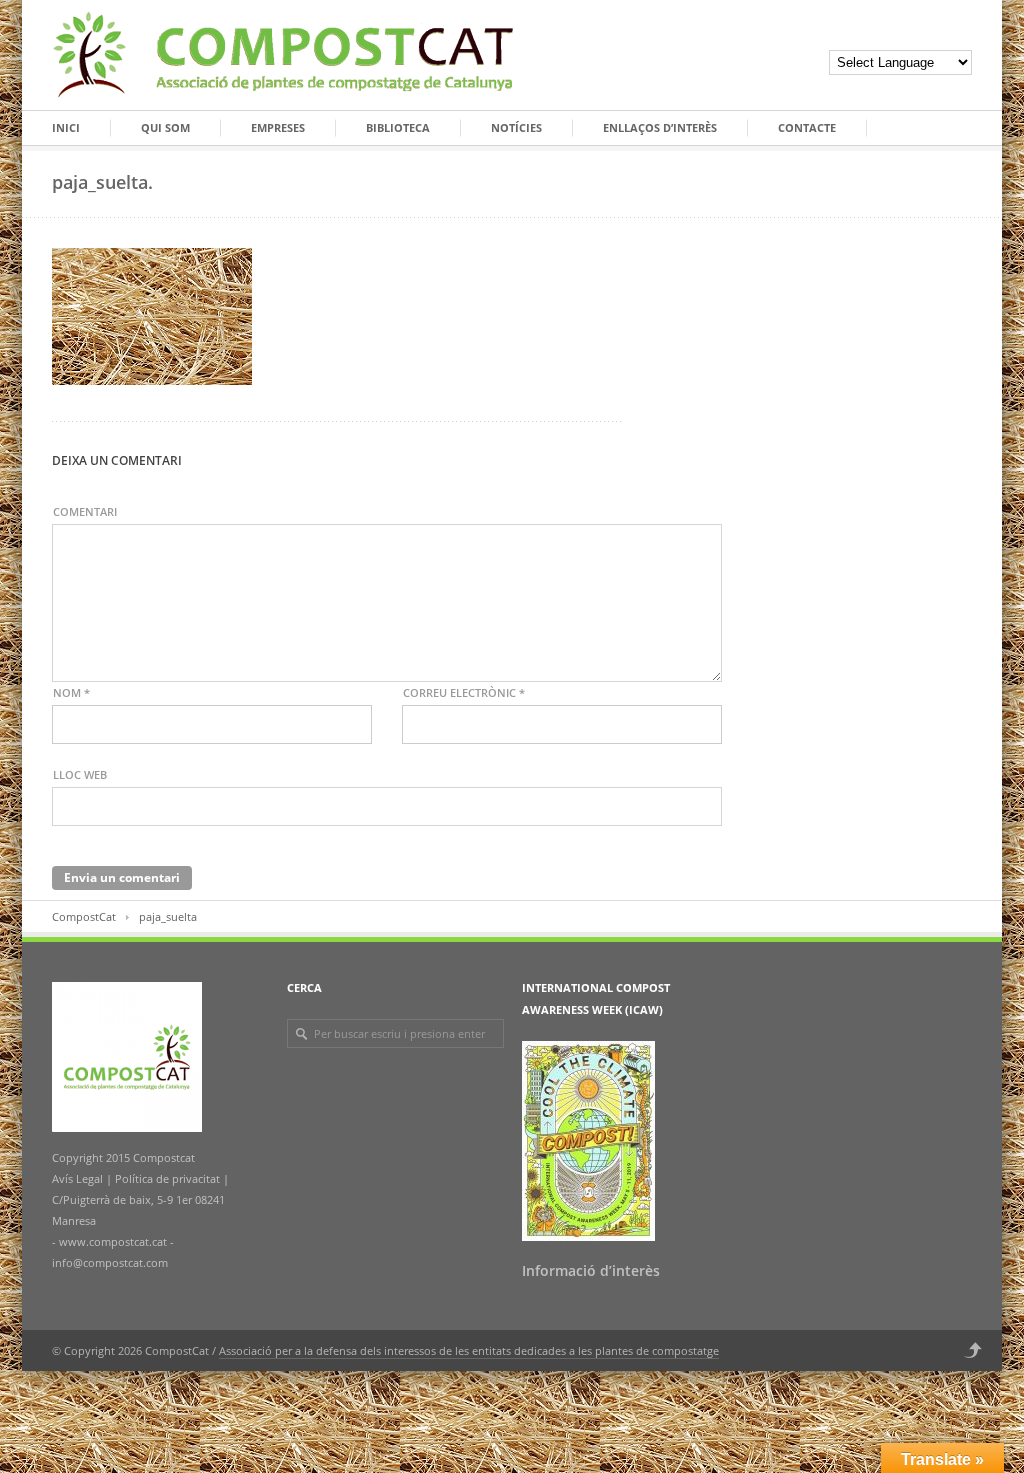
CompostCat (84, 916)
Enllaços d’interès (660, 127)
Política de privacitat (166, 1178)
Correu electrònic (464, 692)
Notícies (516, 127)
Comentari (85, 511)
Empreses (278, 127)
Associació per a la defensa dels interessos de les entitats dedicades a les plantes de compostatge (469, 1350)
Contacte (807, 127)
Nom (71, 692)
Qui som (165, 127)
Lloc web (80, 774)
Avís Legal (79, 1178)
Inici (66, 127)
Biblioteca (398, 127)
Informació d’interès (591, 1270)
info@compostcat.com (110, 1262)
